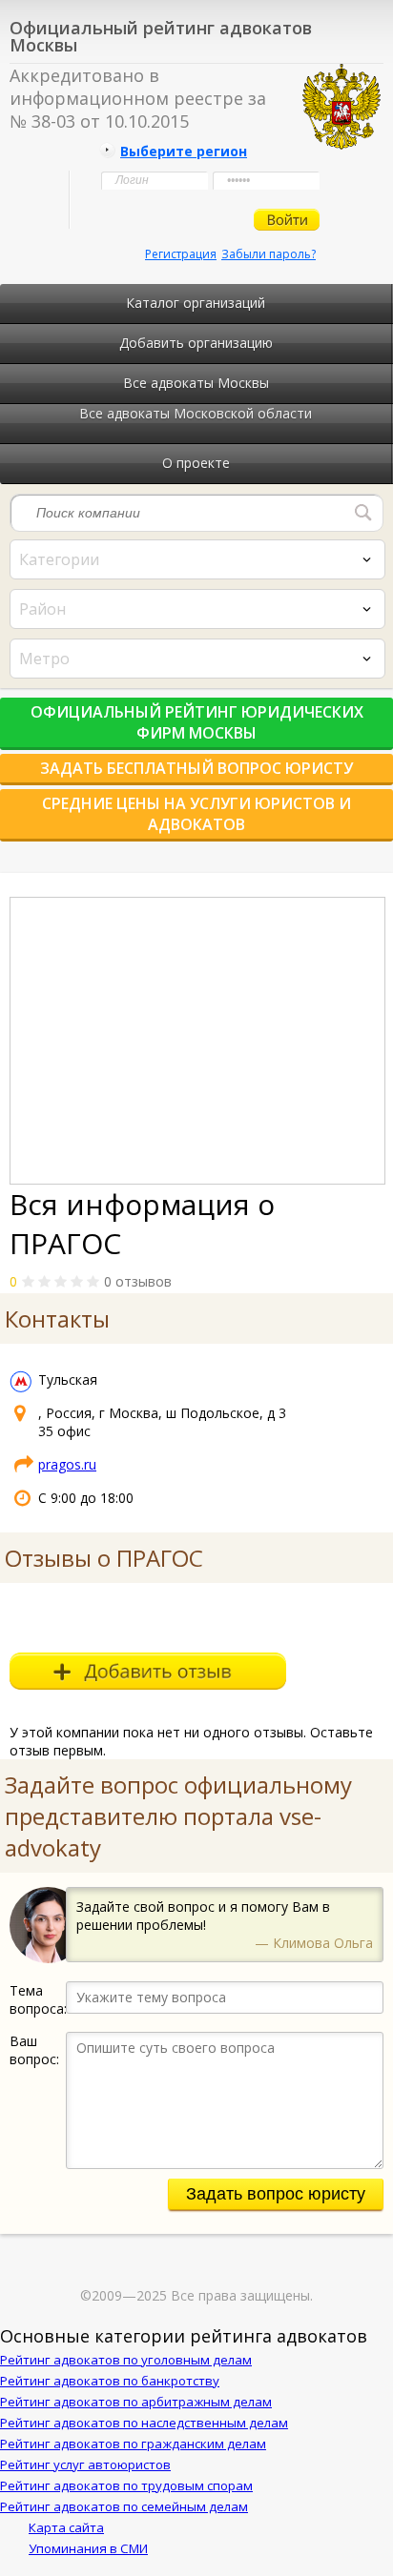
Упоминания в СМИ (88, 2548)
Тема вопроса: (38, 1999)
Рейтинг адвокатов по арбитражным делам (136, 2402)
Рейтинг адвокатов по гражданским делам (133, 2444)
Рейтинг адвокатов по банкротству (110, 2381)
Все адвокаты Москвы (196, 383)
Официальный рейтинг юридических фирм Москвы (197, 722)
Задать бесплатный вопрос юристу (196, 768)
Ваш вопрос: (34, 2050)
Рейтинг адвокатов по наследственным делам (144, 2423)
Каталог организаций (196, 303)
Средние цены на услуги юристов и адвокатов (196, 814)
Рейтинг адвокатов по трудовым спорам (126, 2485)
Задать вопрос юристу (276, 2194)
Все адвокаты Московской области (196, 413)
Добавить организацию (196, 343)
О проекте (196, 463)
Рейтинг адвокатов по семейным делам (124, 2506)
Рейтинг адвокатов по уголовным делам (126, 2360)
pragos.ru (67, 1464)
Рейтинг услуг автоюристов (85, 2464)
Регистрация (181, 254)
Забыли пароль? (269, 254)
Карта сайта (66, 2527)
